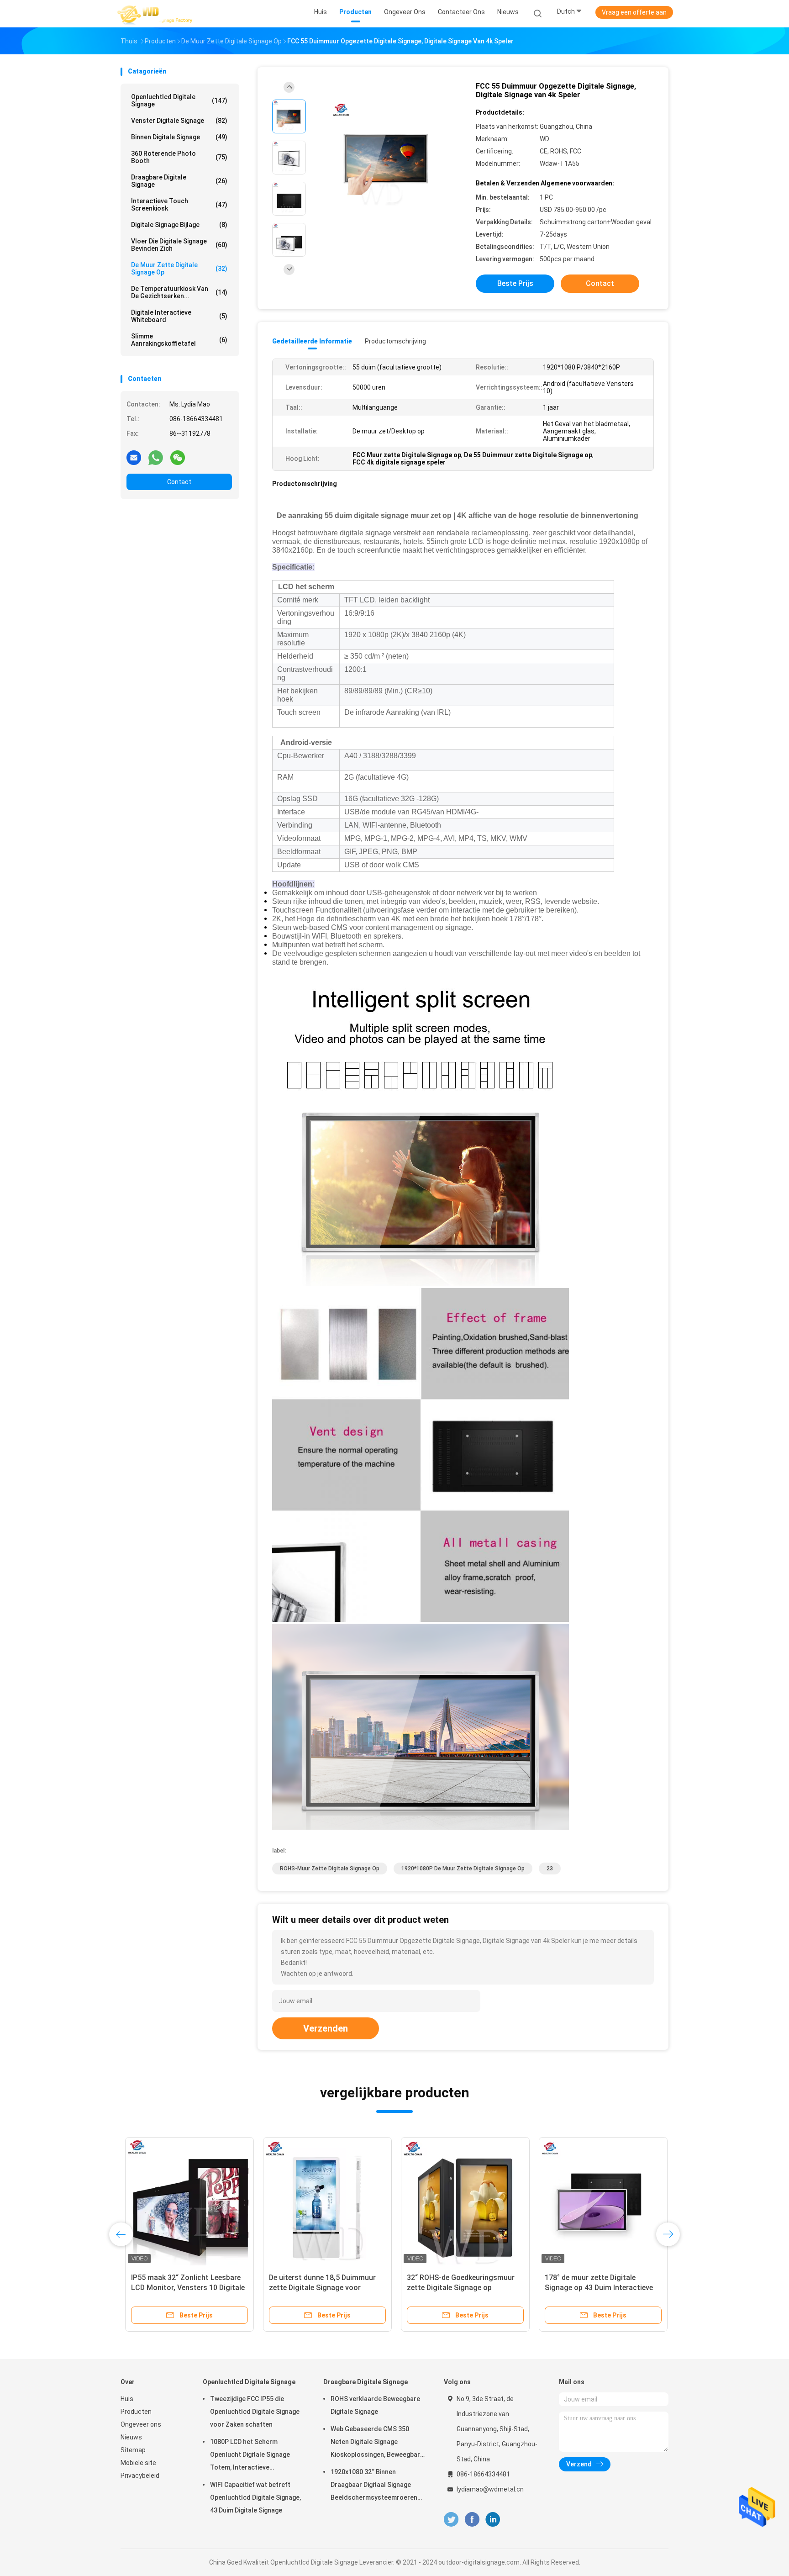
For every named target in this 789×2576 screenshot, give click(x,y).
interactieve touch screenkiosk (179, 205)
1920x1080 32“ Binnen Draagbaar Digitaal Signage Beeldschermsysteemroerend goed (376, 2486)
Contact (179, 482)
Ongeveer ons (141, 2424)
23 (550, 1869)
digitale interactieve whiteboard (179, 316)
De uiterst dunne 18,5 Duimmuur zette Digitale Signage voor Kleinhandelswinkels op (318, 2288)
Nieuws (131, 2437)
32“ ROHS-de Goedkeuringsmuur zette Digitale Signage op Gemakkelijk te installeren (456, 2288)
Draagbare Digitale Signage (179, 181)
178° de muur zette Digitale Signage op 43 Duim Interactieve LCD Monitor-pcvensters (594, 2288)
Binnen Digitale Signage (179, 137)
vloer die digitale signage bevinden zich (179, 245)
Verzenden (326, 2028)
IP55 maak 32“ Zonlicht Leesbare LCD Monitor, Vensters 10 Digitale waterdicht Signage (183, 2288)
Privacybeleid (140, 2476)
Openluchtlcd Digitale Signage (179, 100)
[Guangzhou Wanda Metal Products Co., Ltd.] (156, 14)
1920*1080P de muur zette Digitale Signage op (463, 1869)
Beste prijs (515, 283)
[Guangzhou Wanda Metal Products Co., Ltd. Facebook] (472, 2520)
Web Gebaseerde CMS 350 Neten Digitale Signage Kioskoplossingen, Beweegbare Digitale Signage (377, 2443)
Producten (136, 2412)
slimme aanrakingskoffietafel (179, 340)
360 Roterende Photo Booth (179, 157)
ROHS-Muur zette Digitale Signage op (330, 1869)
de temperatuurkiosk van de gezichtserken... (179, 292)
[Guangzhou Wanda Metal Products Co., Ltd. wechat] (178, 457)
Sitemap (133, 2450)
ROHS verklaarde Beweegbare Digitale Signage (375, 2405)
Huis (127, 2399)
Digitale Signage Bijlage (179, 225)
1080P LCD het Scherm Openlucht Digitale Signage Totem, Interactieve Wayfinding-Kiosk (250, 2456)
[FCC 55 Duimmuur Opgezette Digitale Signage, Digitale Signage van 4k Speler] (387, 159)
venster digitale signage (179, 121)
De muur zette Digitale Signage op (179, 269)
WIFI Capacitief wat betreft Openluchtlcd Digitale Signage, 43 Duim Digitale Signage (255, 2497)
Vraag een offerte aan (634, 12)
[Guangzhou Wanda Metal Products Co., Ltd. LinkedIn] (493, 2520)
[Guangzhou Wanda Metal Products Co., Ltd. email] (134, 457)
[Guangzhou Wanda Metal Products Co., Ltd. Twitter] (451, 2520)
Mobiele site (138, 2463)
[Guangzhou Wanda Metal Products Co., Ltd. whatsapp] (156, 457)
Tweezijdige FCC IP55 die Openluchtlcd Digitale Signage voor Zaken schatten (255, 2412)
